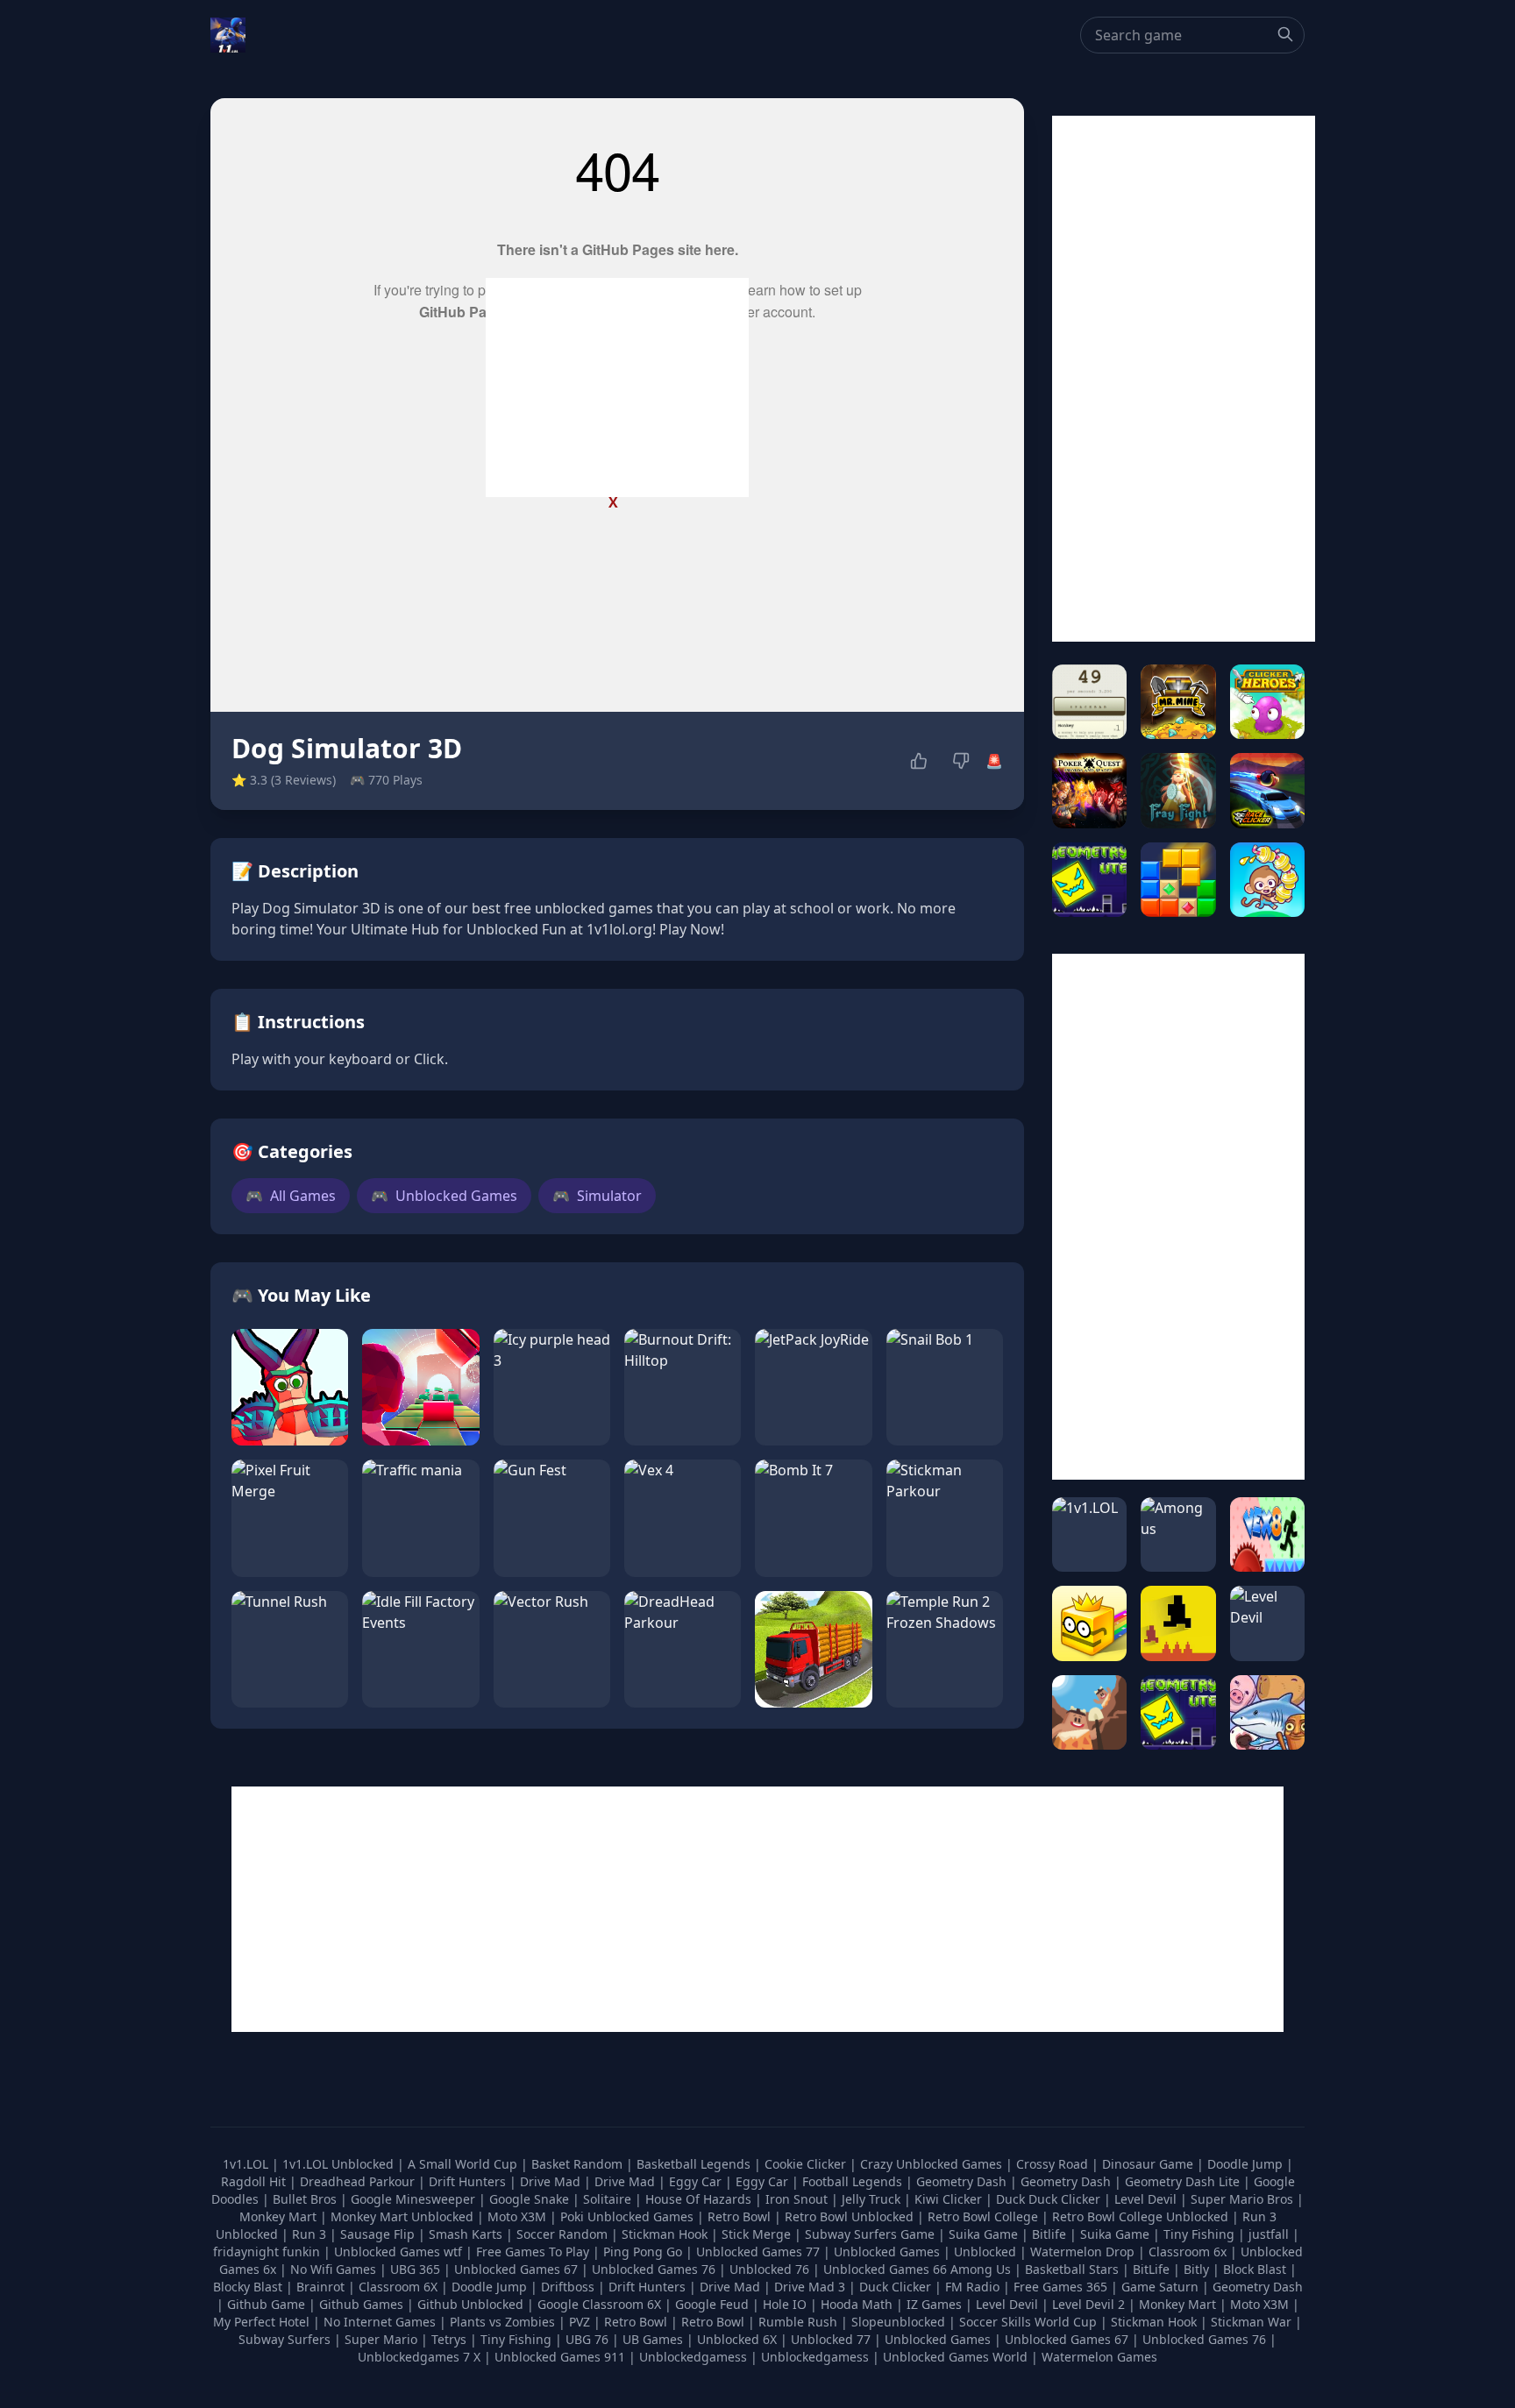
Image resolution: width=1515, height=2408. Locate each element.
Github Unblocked (470, 2304)
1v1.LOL (247, 2164)
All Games (291, 1196)
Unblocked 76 (769, 2269)
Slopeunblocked (898, 2322)
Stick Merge (758, 2234)
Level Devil (1147, 2199)
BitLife (1151, 2269)
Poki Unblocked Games (629, 2216)
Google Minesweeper (415, 2199)
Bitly (1196, 2269)
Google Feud (712, 2304)
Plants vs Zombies (502, 2322)
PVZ (580, 2322)
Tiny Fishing (1201, 2234)
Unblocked (987, 2252)
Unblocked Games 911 (560, 2357)
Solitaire (609, 2199)
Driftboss (568, 2287)
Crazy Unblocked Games (933, 2164)
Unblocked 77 (831, 2339)
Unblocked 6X (737, 2339)
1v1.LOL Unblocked (340, 2164)
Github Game (266, 2304)
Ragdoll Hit (255, 2181)
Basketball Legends (695, 2164)
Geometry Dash (963, 2181)
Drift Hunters (469, 2181)
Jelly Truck (873, 2199)
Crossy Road (1054, 2164)
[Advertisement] (617, 387)
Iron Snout (798, 2199)
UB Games (653, 2339)
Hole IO (785, 2304)
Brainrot (320, 2287)
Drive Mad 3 (810, 2287)
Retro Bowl (741, 2216)
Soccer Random (564, 2234)
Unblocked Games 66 (885, 2269)
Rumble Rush (798, 2322)
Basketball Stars (1072, 2269)
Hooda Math (857, 2304)
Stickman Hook (666, 2234)
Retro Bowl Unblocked (851, 2216)
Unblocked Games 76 (654, 2269)
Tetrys (449, 2339)
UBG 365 (415, 2269)
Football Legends (854, 2181)
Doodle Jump (1247, 2164)
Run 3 (311, 2234)
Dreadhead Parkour (359, 2181)
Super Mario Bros (1244, 2199)
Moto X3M (519, 2216)
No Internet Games (380, 2322)
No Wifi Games (333, 2269)
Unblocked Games (444, 1196)
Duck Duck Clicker (1050, 2199)
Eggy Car (697, 2181)
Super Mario (381, 2339)
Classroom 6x (1188, 2252)
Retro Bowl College (985, 2216)
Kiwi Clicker (950, 2199)
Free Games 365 (1060, 2287)
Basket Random (579, 2164)
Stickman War (1251, 2322)
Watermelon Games (1099, 2357)
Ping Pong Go (644, 2252)
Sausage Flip (379, 2234)
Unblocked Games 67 (516, 2269)
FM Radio (972, 2287)
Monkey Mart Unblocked (404, 2216)
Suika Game (985, 2234)
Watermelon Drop (1084, 2252)
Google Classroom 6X (599, 2304)
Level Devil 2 (1088, 2304)
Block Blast (1255, 2269)
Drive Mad (552, 2181)
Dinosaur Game (1149, 2164)
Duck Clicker (895, 2287)
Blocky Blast (248, 2287)
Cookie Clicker (807, 2164)
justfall (1270, 2234)
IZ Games (934, 2304)
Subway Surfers (285, 2339)
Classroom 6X (398, 2287)
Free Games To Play (534, 2252)
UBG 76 (587, 2339)
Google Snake (531, 2199)
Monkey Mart (280, 2216)
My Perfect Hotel (261, 2322)
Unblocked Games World (955, 2357)
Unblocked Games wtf (400, 2252)
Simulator (597, 1196)
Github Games (361, 2304)
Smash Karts (467, 2234)
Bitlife (1051, 2234)
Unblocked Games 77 (760, 2252)
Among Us (981, 2269)
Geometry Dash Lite (1184, 2181)
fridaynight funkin (268, 2252)
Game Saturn (1160, 2287)
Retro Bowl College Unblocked (1142, 2216)
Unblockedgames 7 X (419, 2357)
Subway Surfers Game (871, 2234)
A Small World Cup (464, 2164)
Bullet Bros (306, 2199)
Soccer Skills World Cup (1028, 2322)
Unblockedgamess (693, 2357)
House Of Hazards (700, 2199)
